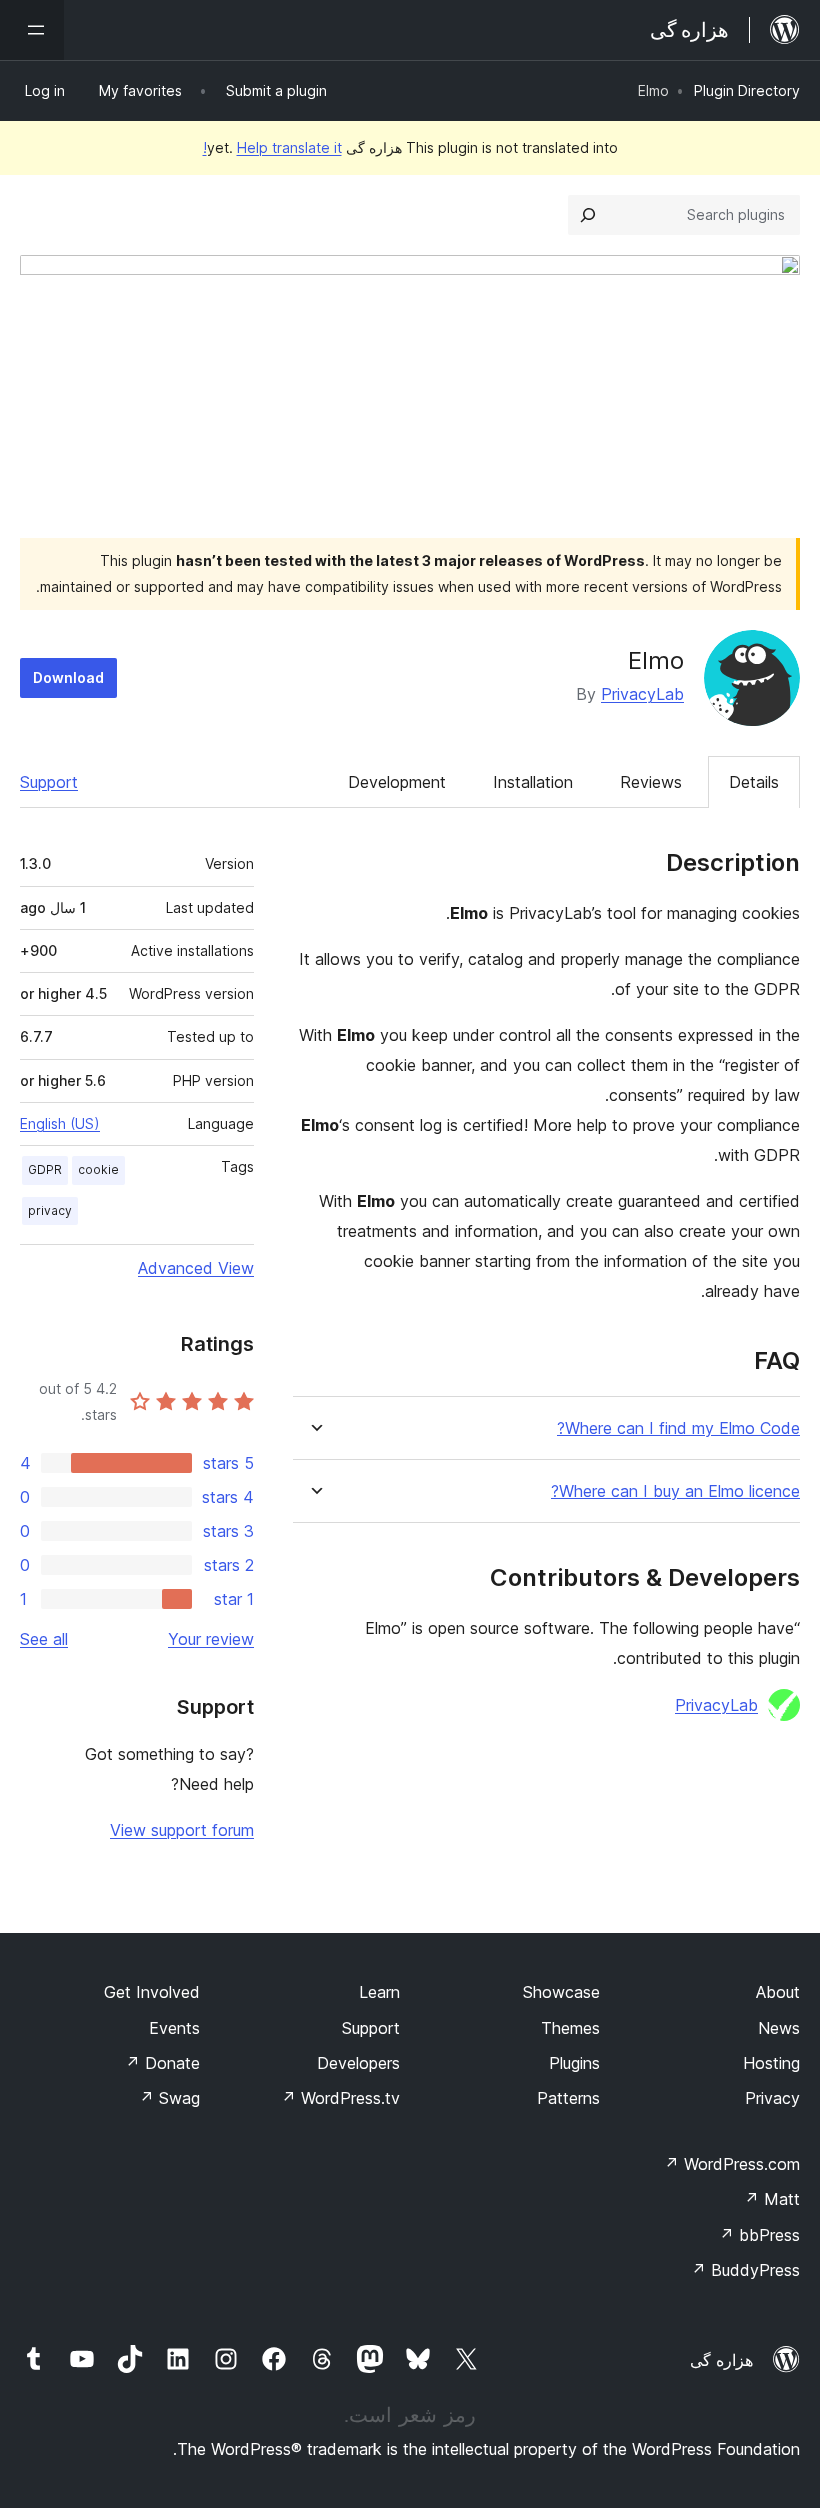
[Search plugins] (588, 215)
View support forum (182, 1830)
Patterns (568, 2098)
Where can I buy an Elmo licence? (675, 1491)
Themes (570, 2028)
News (779, 2028)
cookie (98, 1169)
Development (397, 782)
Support (49, 782)
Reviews (651, 782)
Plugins (574, 2063)
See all (44, 1639)
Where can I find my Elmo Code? (678, 1428)
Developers (358, 2063)
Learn (379, 1992)
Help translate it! (272, 147)
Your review (211, 1639)
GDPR (45, 1169)
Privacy (772, 2098)
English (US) (60, 1123)
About (778, 1992)
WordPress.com (732, 2164)
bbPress (759, 2235)
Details (754, 782)
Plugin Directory (747, 90)
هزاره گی (721, 2360)
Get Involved (152, 1992)
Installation (533, 782)
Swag (169, 2098)
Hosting (771, 2063)
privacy (50, 1210)
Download (68, 677)
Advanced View (196, 1268)
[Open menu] (32, 30)
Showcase (561, 1992)
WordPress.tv (340, 2098)
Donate (162, 2063)
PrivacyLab (642, 694)
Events (174, 2028)
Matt (772, 2199)
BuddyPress (745, 2270)
